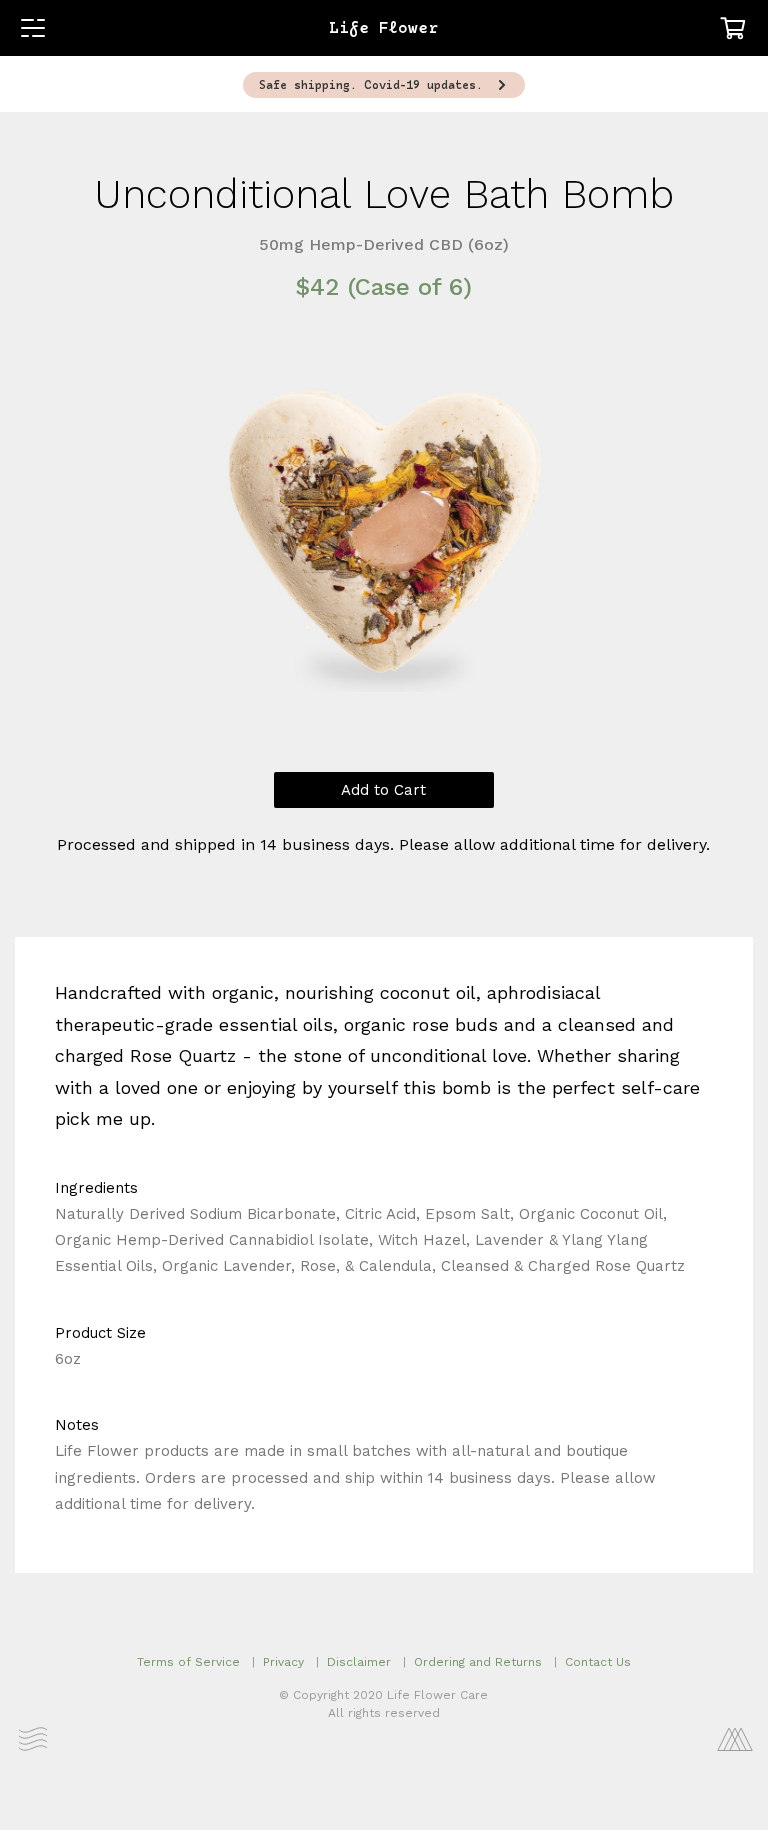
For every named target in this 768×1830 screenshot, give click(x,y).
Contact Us (598, 1662)
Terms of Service (188, 1662)
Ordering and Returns (478, 1662)
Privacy (283, 1662)
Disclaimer (359, 1662)
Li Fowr (383, 29)
